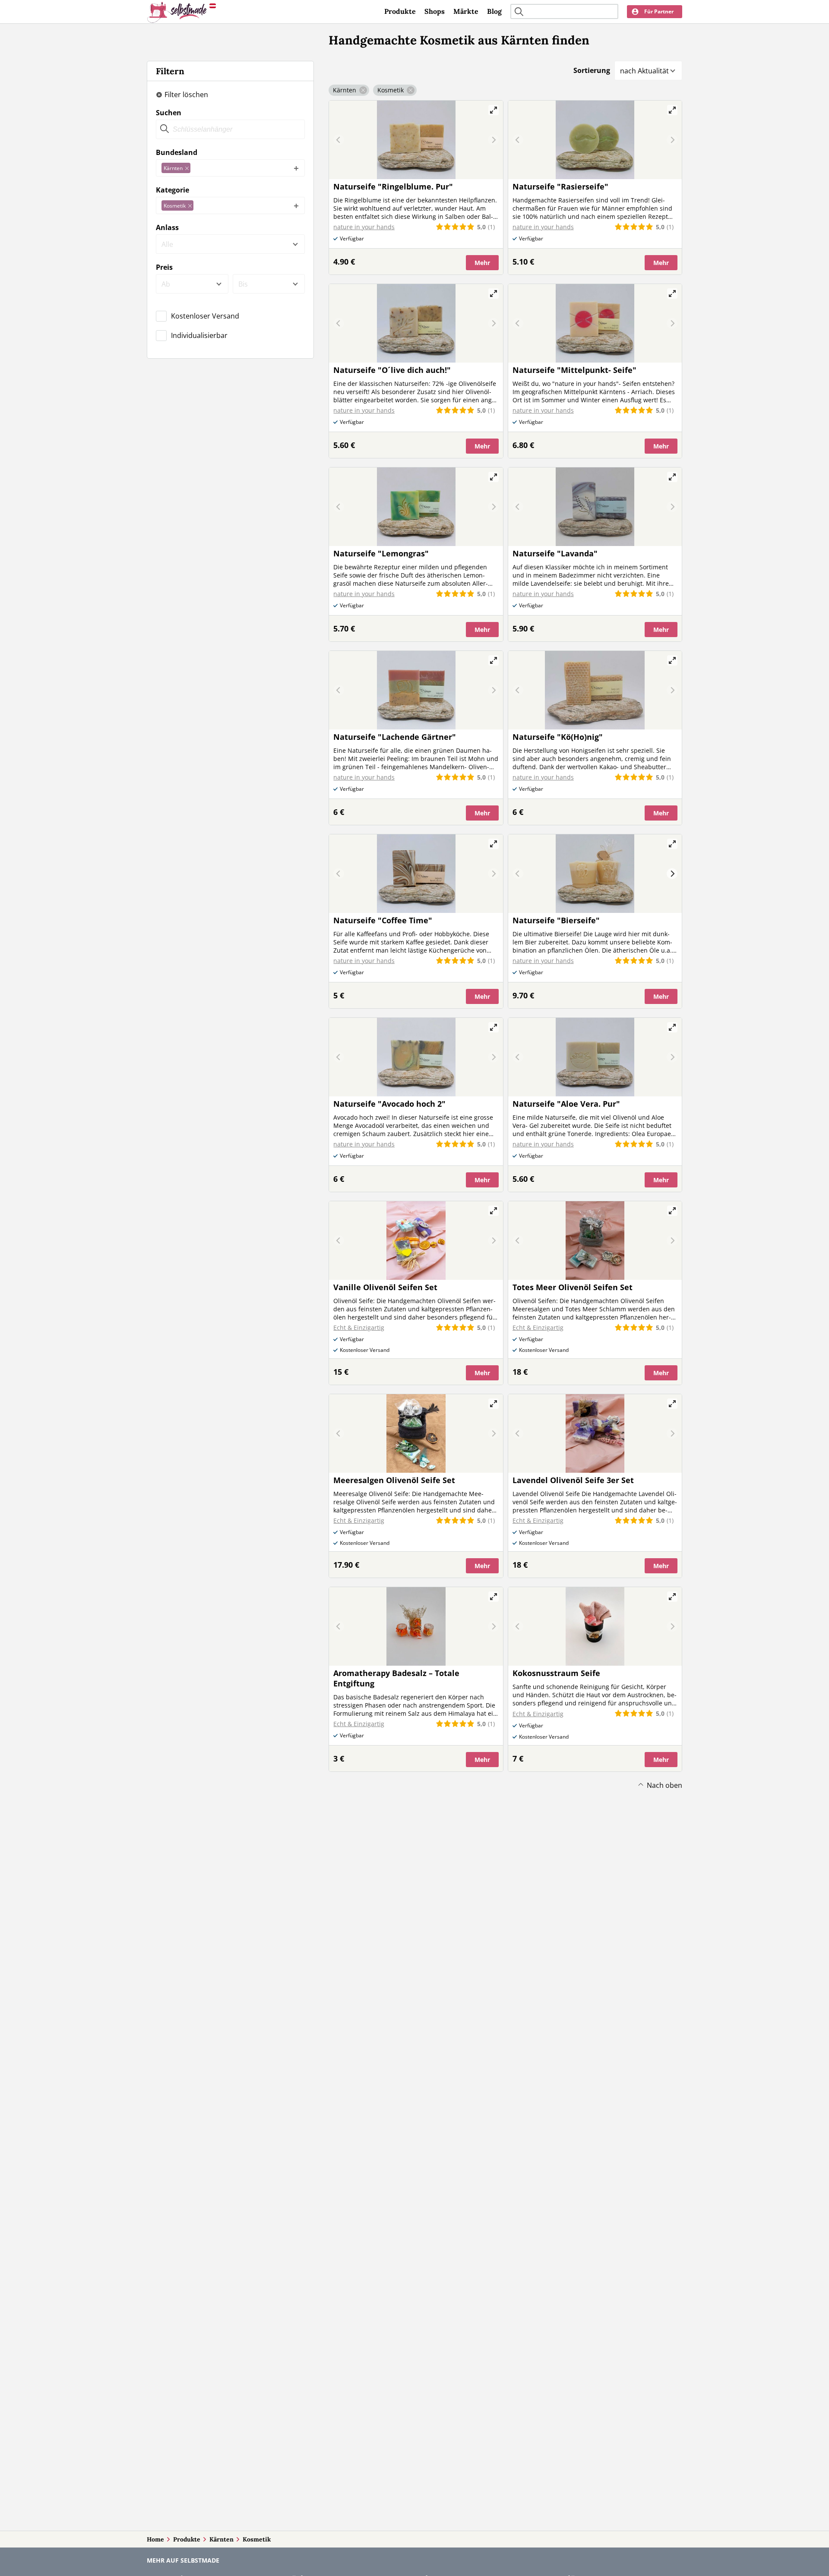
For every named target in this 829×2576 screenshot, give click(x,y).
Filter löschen (186, 95)
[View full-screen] (494, 110)
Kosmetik (257, 2539)
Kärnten (221, 2539)
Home (155, 2539)
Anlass (167, 227)
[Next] (672, 874)
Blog (494, 11)
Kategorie (172, 190)
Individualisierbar (199, 335)
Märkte (466, 11)
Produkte (400, 11)
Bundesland (177, 152)
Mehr (482, 263)
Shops (435, 11)
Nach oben (664, 1785)
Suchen (169, 113)
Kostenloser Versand (205, 316)
